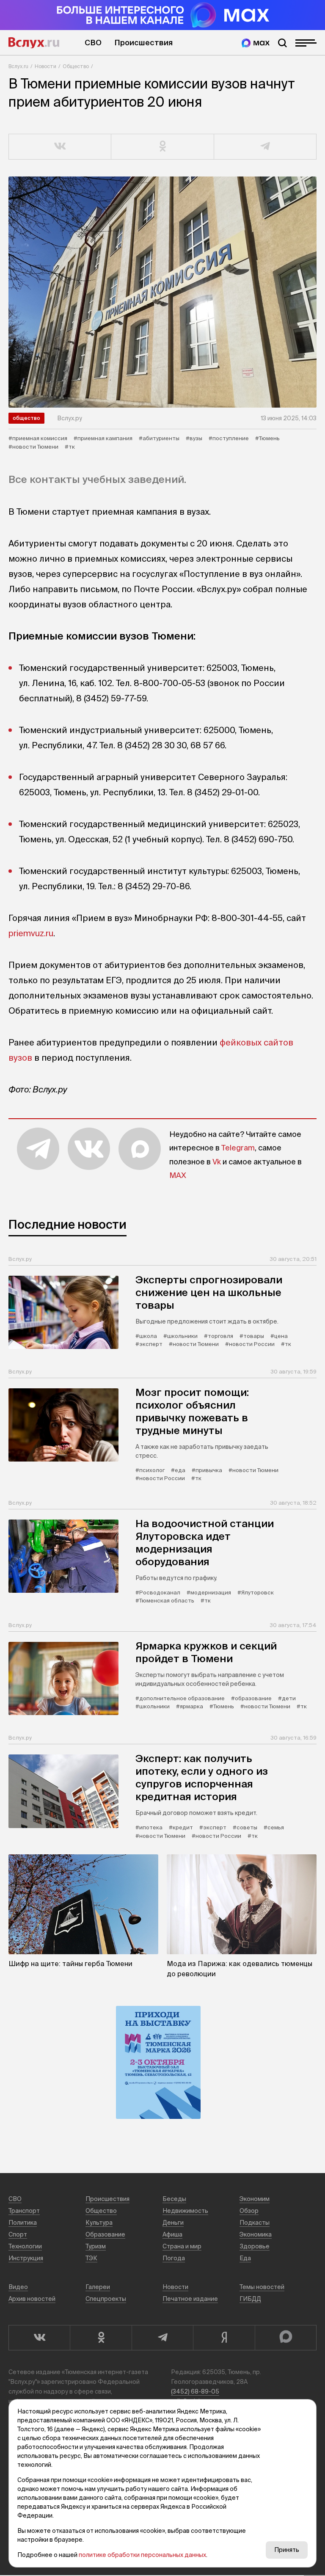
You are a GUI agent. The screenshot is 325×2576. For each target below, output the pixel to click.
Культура (99, 2223)
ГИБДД (250, 2299)
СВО (93, 43)
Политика (23, 2223)
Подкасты (255, 2223)
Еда (245, 2258)
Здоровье (255, 2246)
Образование (105, 2234)
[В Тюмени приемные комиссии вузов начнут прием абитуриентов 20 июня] (162, 292)
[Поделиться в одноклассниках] (162, 147)
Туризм (96, 2246)
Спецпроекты (106, 2299)
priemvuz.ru (31, 933)
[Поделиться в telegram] (265, 147)
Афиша (172, 2234)
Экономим (255, 2199)
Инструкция (26, 2258)
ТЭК (91, 2258)
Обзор (249, 2211)
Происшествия (143, 43)
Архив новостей (32, 2299)
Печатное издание (190, 2299)
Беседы (174, 2199)
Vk (217, 1162)
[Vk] (39, 2338)
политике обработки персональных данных (142, 2555)
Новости (45, 66)
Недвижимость (185, 2211)
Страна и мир (182, 2246)
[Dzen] (224, 2338)
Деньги (173, 2223)
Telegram (238, 1148)
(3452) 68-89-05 (195, 2391)
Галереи (98, 2287)
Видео (18, 2287)
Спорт (18, 2234)
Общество (76, 66)
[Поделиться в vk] (60, 147)
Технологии (25, 2246)
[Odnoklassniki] (101, 2338)
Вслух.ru (34, 43)
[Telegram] (162, 2338)
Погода (174, 2258)
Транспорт (24, 2211)
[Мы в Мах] (256, 43)
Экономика (256, 2234)
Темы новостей (262, 2287)
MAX (178, 1175)
